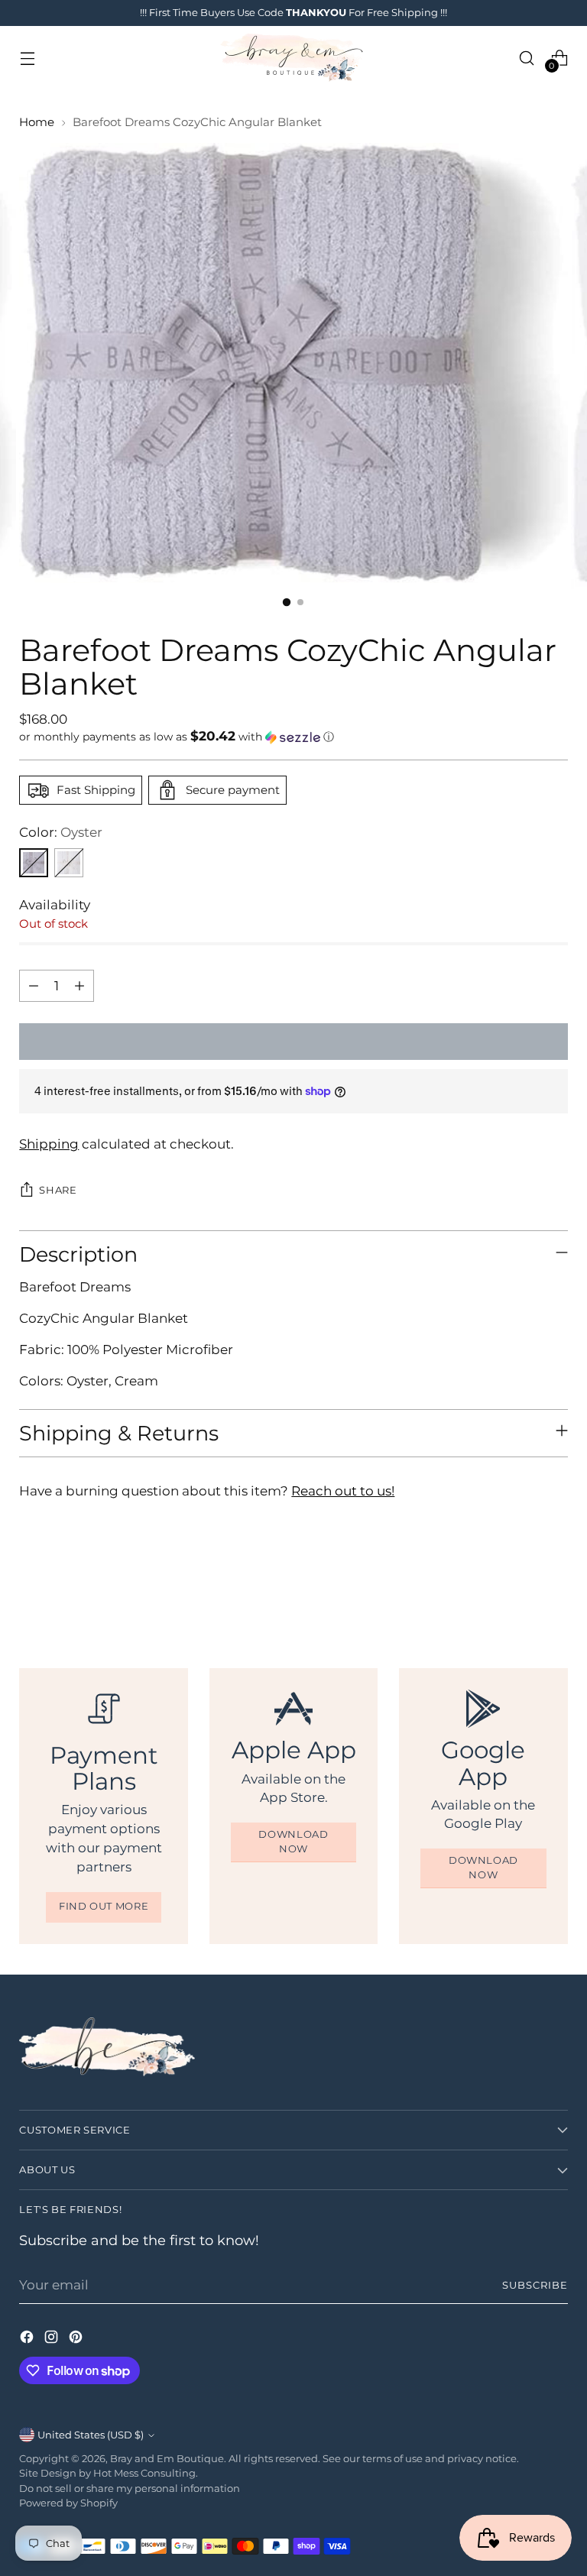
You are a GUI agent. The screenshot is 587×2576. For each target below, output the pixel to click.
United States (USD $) (91, 2435)
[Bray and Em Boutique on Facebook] (28, 2339)
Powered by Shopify (68, 2503)
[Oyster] (34, 863)
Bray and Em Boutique (167, 2459)
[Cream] (69, 863)
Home (37, 122)
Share (58, 1190)
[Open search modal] (527, 58)
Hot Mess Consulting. (146, 2473)
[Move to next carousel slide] (555, 1585)
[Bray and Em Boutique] (293, 58)
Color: (61, 832)
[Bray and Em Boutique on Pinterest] (77, 2339)
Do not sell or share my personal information (130, 2489)
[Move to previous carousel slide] (520, 1586)
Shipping (49, 1144)
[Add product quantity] (79, 986)
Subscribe (535, 2285)
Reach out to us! (343, 1491)
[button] (293, 737)
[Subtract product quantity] (34, 986)
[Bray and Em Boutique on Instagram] (53, 2339)
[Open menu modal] (27, 58)
